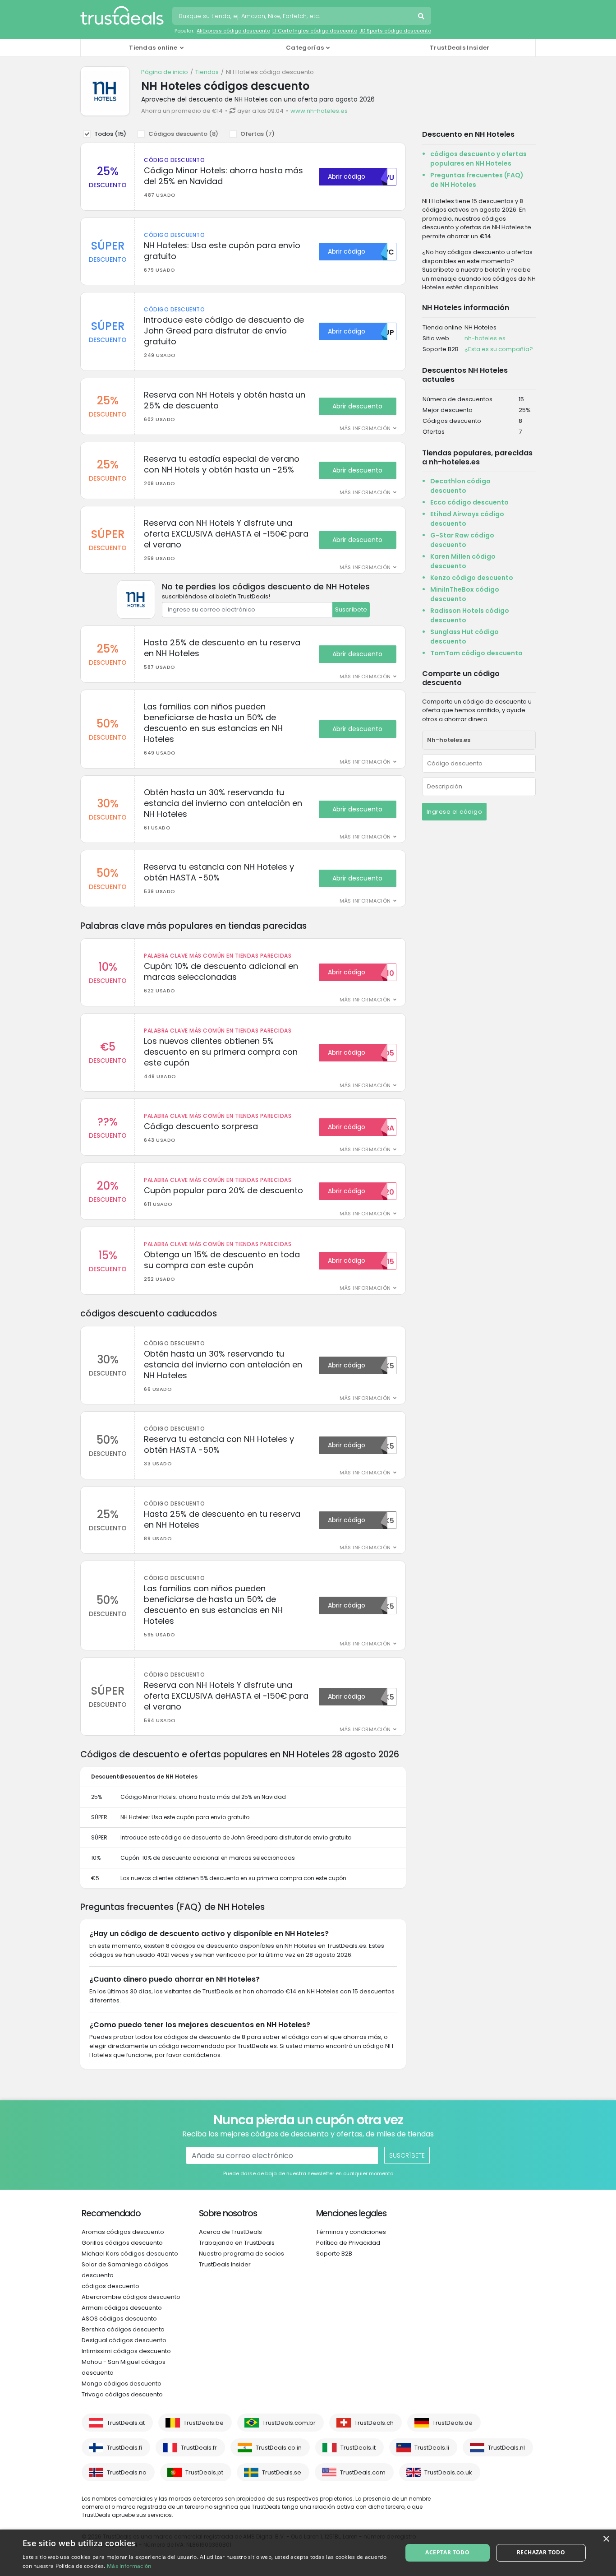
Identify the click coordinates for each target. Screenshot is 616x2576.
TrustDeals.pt (204, 2472)
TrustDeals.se (282, 2472)
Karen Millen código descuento (463, 561)
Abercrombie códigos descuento (131, 2297)
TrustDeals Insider (460, 48)
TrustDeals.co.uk (448, 2472)
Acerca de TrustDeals (230, 2232)
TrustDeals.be (204, 2423)
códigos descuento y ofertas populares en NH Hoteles (478, 159)
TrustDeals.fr (199, 2448)
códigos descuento (110, 2286)
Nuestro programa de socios (241, 2254)
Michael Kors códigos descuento (130, 2254)
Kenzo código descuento (472, 578)
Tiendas (207, 72)
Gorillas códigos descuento (122, 2243)
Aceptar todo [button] (447, 2552)
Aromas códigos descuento (123, 2232)
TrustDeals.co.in (279, 2448)
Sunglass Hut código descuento (464, 637)
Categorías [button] (305, 48)
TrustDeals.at (126, 2423)
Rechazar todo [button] (541, 2552)
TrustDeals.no (127, 2472)
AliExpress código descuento (233, 31)
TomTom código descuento (476, 653)
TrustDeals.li (432, 2448)
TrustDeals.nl (506, 2448)
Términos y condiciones (351, 2232)
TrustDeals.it (358, 2448)
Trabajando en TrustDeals (237, 2243)
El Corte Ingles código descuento (315, 31)
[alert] (308, 2553)
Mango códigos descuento (122, 2384)
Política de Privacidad (348, 2243)
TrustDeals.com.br (289, 2423)
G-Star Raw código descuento (462, 540)
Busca (422, 17)
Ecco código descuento (469, 502)
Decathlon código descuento (460, 486)
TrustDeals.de (453, 2423)
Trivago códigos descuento (122, 2394)
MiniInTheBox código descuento (465, 594)
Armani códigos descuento (122, 2308)
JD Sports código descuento (395, 31)
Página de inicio (165, 72)
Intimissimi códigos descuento (126, 2351)
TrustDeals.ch (374, 2423)
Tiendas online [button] (153, 48)
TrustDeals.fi (124, 2448)
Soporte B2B (334, 2254)
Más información (129, 2566)
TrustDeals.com (363, 2472)
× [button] (606, 2539)
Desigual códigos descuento (124, 2340)
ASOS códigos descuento (119, 2319)
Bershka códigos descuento (123, 2329)
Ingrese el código (455, 812)
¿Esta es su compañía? (499, 349)
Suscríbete (351, 609)
